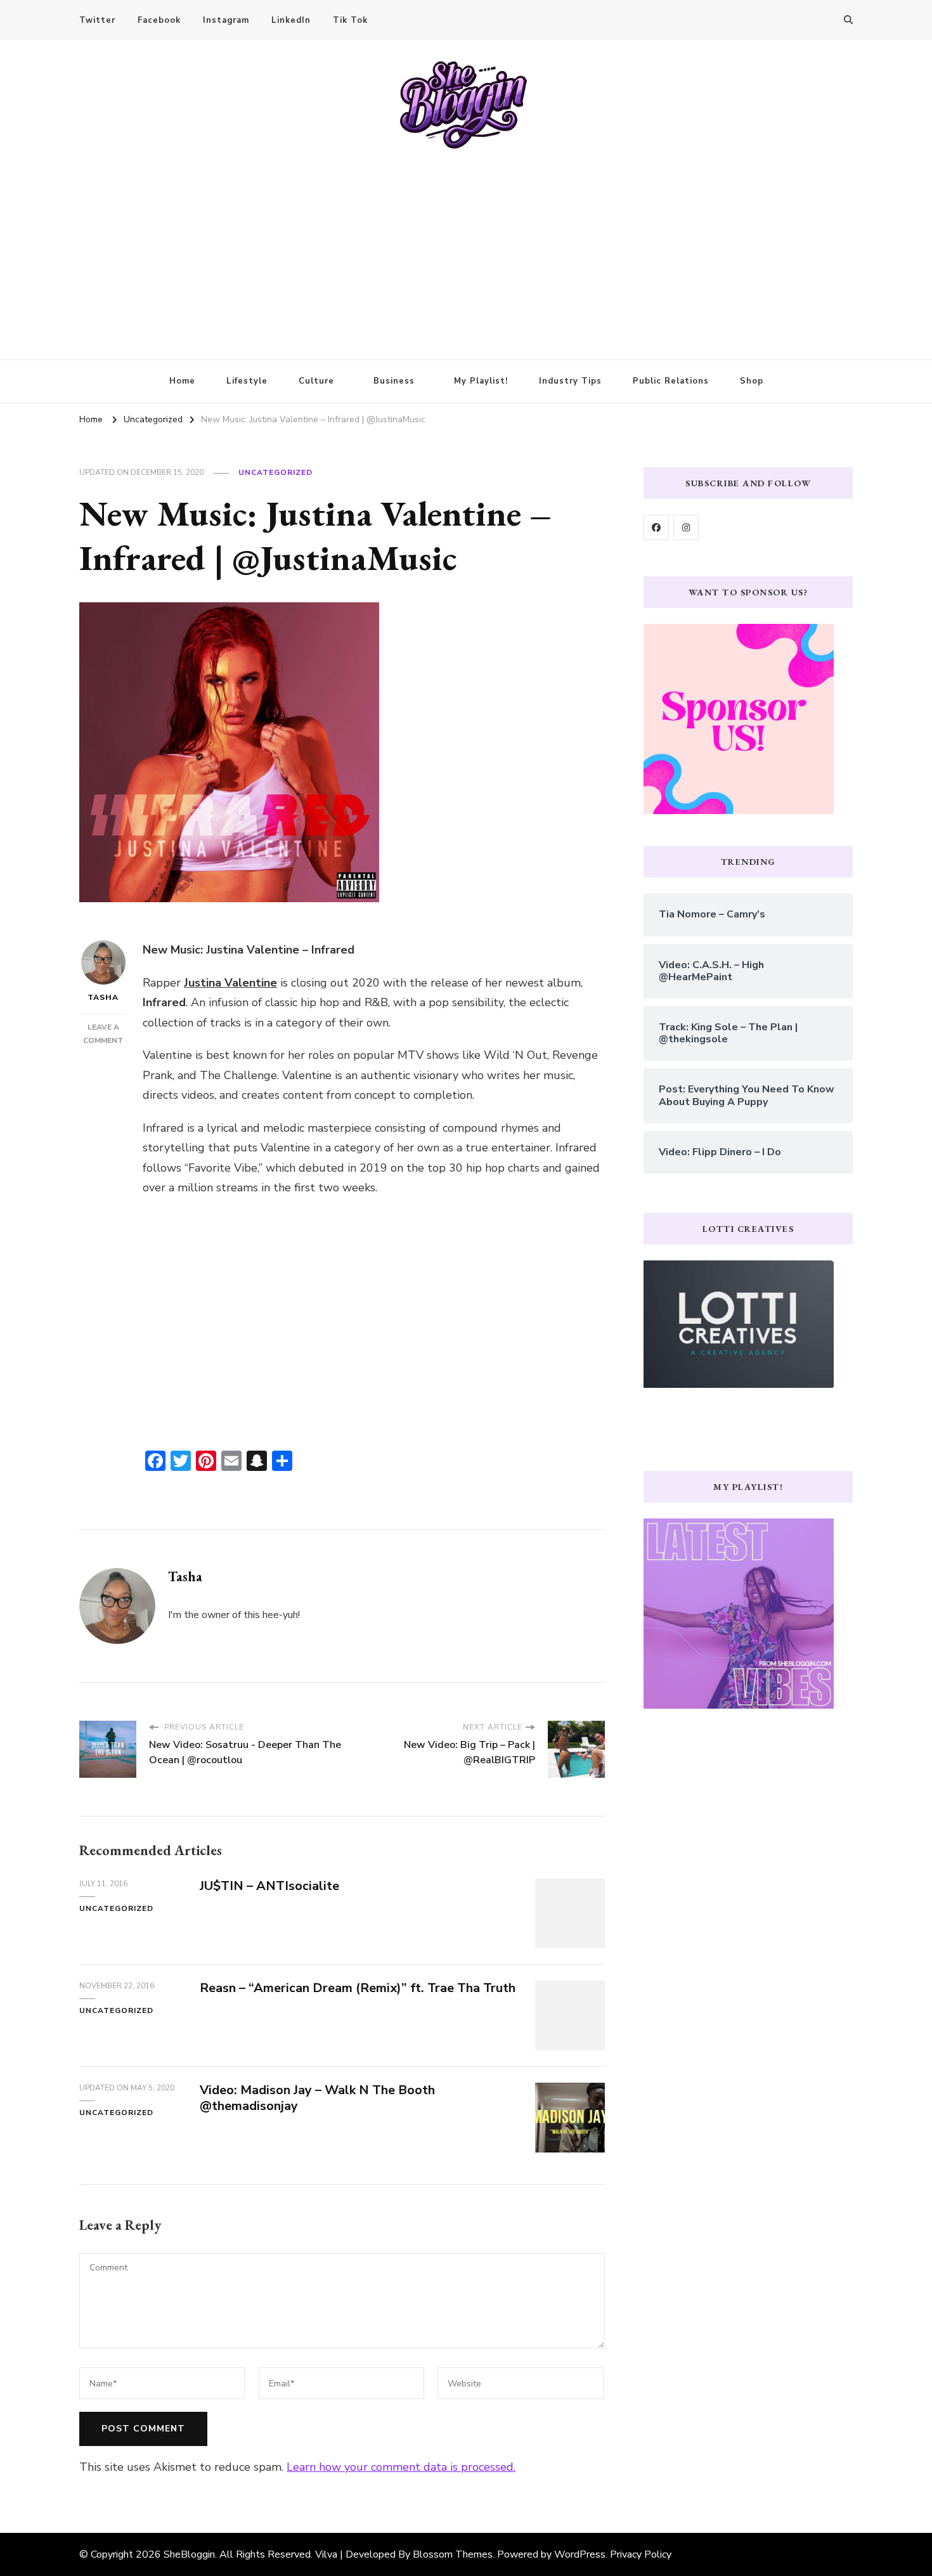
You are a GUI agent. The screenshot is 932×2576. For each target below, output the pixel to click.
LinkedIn (291, 20)
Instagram (226, 20)
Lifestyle (247, 381)
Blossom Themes (453, 2554)
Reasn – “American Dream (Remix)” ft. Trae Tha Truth (358, 1988)
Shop (752, 381)
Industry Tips (570, 381)
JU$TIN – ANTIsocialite (269, 1886)
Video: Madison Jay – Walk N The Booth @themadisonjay (317, 2098)
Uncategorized (275, 472)
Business (394, 381)
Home (182, 381)
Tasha (103, 997)
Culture (316, 381)
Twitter (97, 20)
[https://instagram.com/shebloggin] (686, 527)
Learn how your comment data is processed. (401, 2467)
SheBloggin (189, 2554)
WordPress (580, 2554)
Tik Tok (350, 20)
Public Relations (671, 381)
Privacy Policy (641, 2554)
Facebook (159, 20)
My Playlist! (481, 381)
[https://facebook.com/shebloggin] (656, 527)
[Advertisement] (466, 245)
